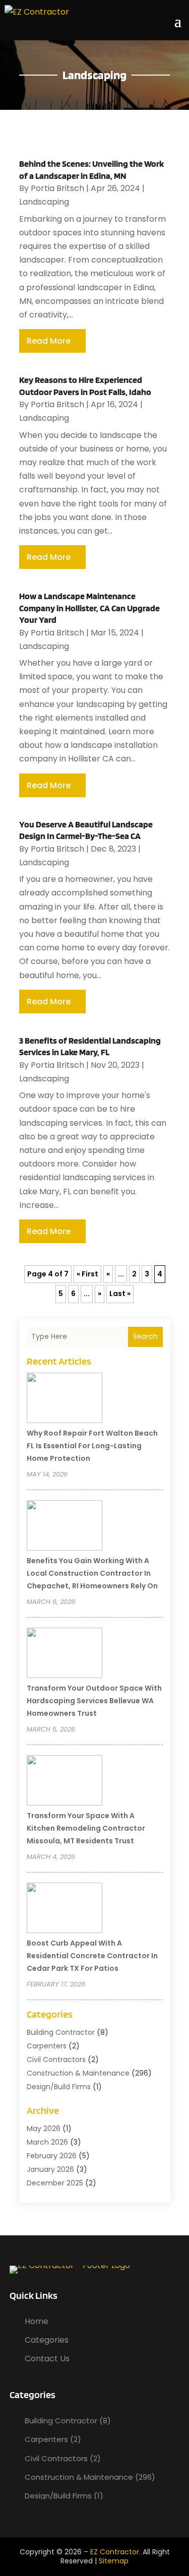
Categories (47, 2340)
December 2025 (55, 2183)
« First (87, 1274)
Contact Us (47, 2359)
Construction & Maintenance (78, 2073)
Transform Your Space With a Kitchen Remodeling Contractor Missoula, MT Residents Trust (86, 1828)
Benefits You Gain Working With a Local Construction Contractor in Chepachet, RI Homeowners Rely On (92, 1573)
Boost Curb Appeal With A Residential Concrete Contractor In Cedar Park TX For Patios (92, 1956)
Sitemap (114, 2561)
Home (37, 2321)
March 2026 (47, 2142)
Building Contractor (61, 2032)
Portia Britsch (57, 188)
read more (49, 341)
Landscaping (44, 202)
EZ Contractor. (115, 2552)
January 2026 (50, 2169)
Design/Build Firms (59, 2087)
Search (145, 1336)
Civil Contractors (56, 2059)
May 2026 (44, 2129)
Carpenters (47, 2046)
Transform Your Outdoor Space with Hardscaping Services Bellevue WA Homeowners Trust (94, 1701)
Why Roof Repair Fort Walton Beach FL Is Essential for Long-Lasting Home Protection (92, 1446)
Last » (120, 1294)
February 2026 (52, 2156)
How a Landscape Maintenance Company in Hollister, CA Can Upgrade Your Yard (89, 608)
